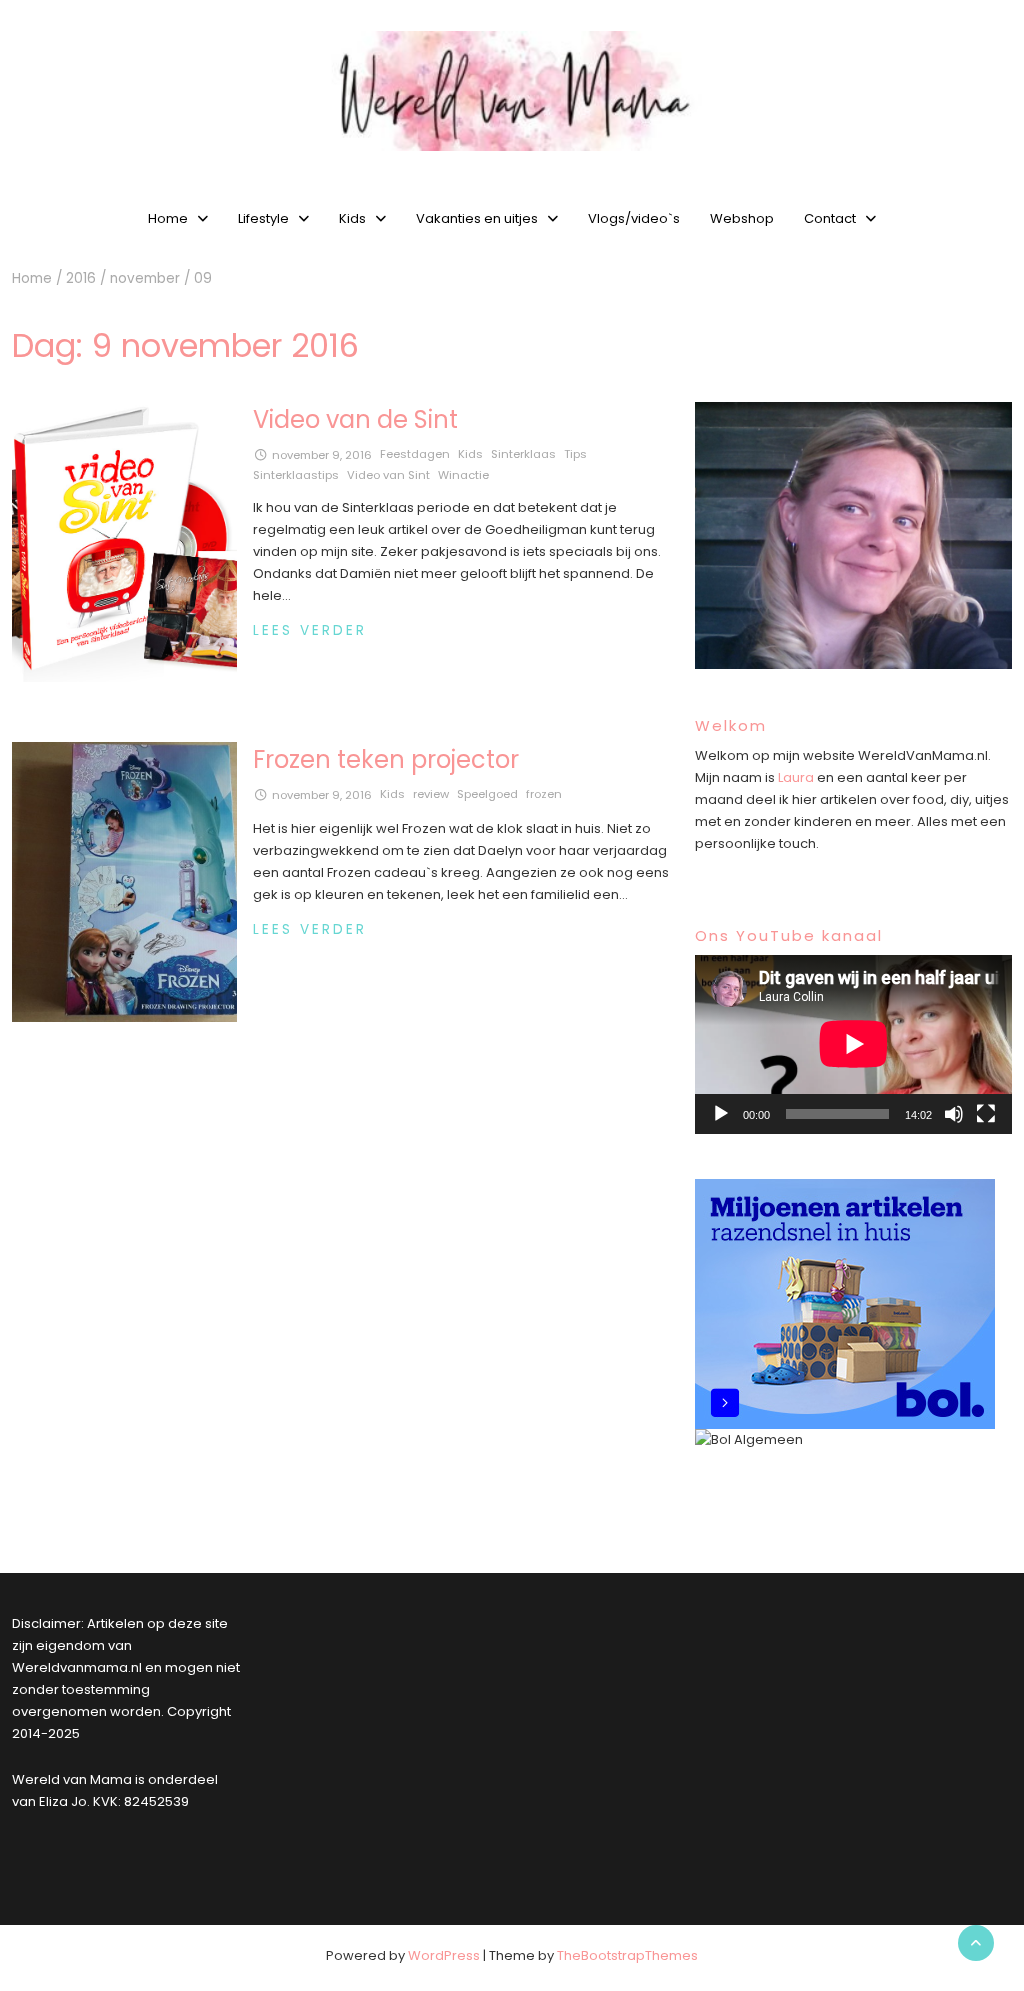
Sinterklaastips (296, 475)
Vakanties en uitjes (477, 218)
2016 (81, 278)
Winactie (463, 475)
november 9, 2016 (322, 455)
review (431, 794)
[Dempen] (954, 1114)
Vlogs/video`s (634, 218)
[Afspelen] (721, 1114)
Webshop (742, 218)
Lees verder (310, 630)
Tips (575, 454)
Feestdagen (415, 454)
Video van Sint (388, 475)
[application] (853, 1044)
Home (168, 218)
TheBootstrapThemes (627, 1955)
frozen (544, 794)
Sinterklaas (523, 454)
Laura (796, 777)
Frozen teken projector (386, 759)
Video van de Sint (355, 419)
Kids (352, 218)
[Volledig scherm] (986, 1114)
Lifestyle (263, 218)
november (145, 278)
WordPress (444, 1955)
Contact (830, 218)
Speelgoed (487, 794)
